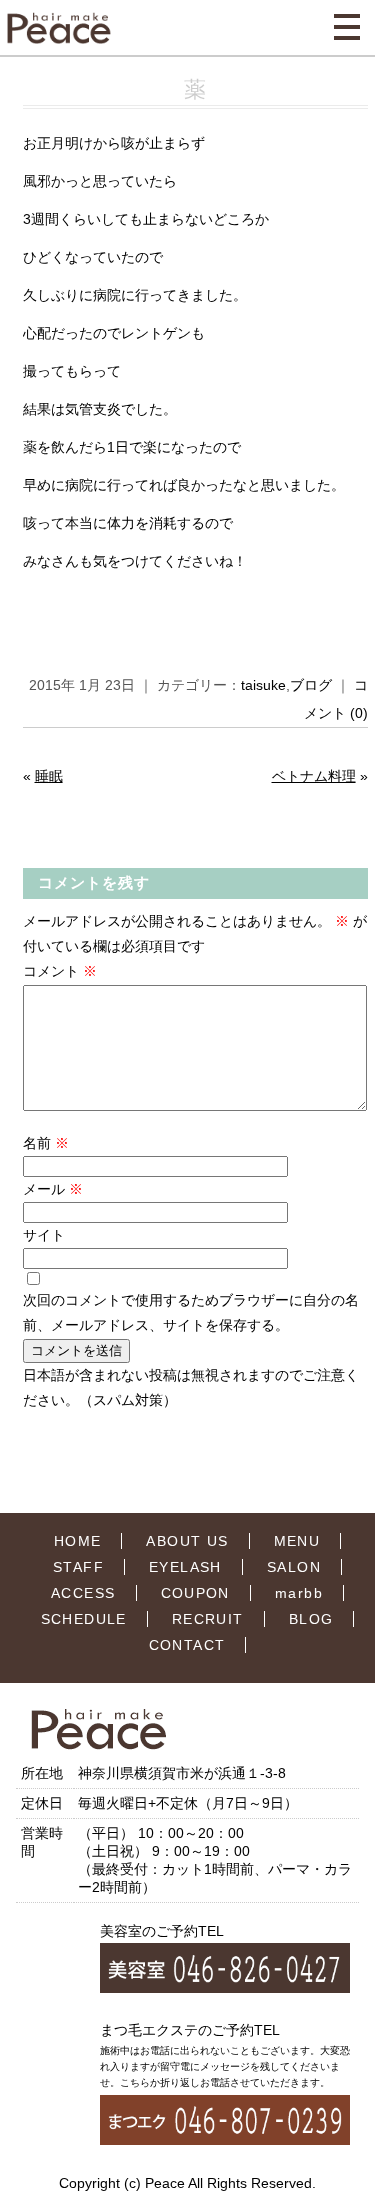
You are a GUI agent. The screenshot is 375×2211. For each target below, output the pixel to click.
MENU (297, 1541)
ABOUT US (187, 1541)
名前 (46, 1143)
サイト (44, 1235)
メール (53, 1189)
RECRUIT (208, 1619)
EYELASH (185, 1567)
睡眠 (49, 776)
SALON (294, 1567)
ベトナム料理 (314, 776)
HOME (78, 1541)
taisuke (263, 685)
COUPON (195, 1593)
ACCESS (83, 1593)
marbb (299, 1593)
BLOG (311, 1619)
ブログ (311, 685)
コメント (60, 971)
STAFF (78, 1567)
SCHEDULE (84, 1619)
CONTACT (187, 1645)
